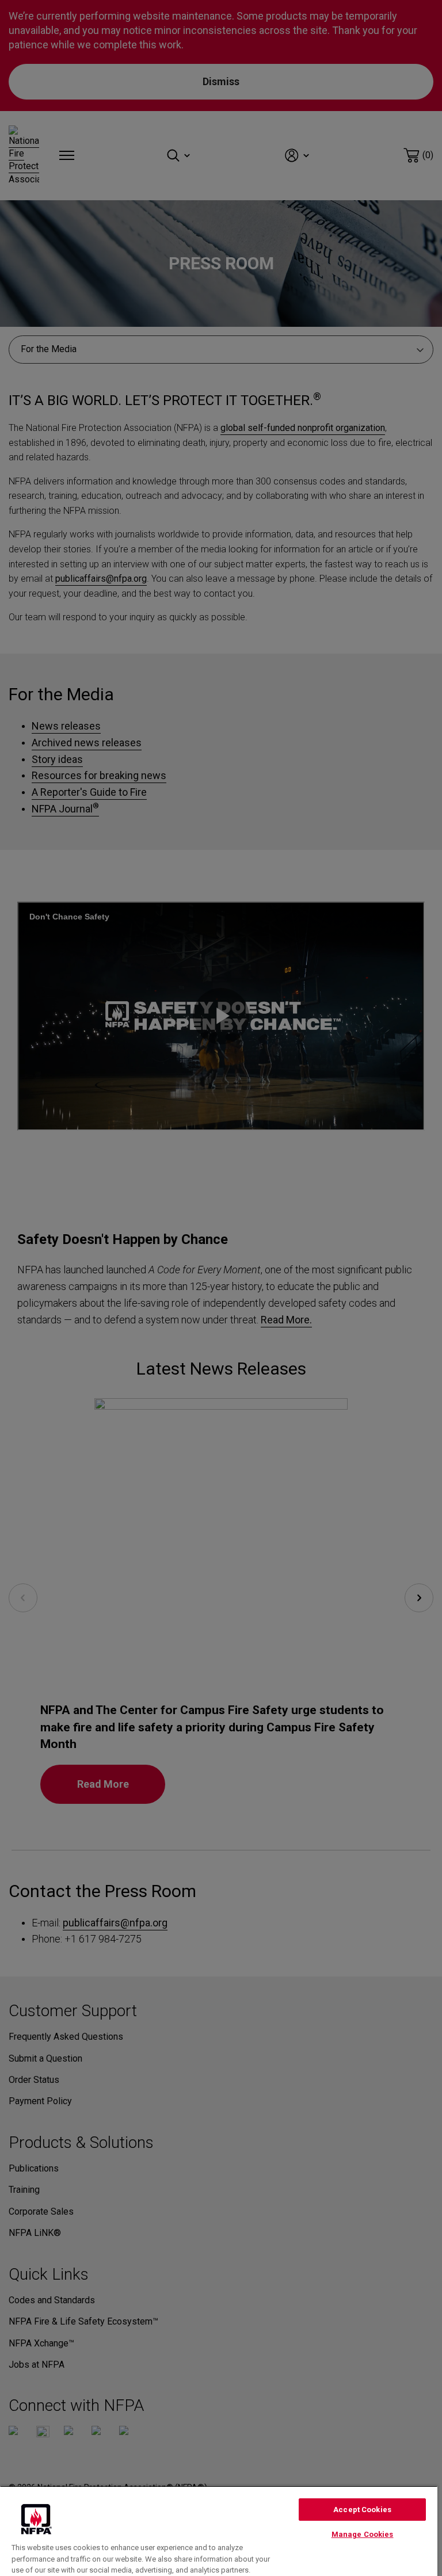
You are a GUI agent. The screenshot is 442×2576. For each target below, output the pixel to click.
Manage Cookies (363, 2534)
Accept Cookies (362, 2510)
